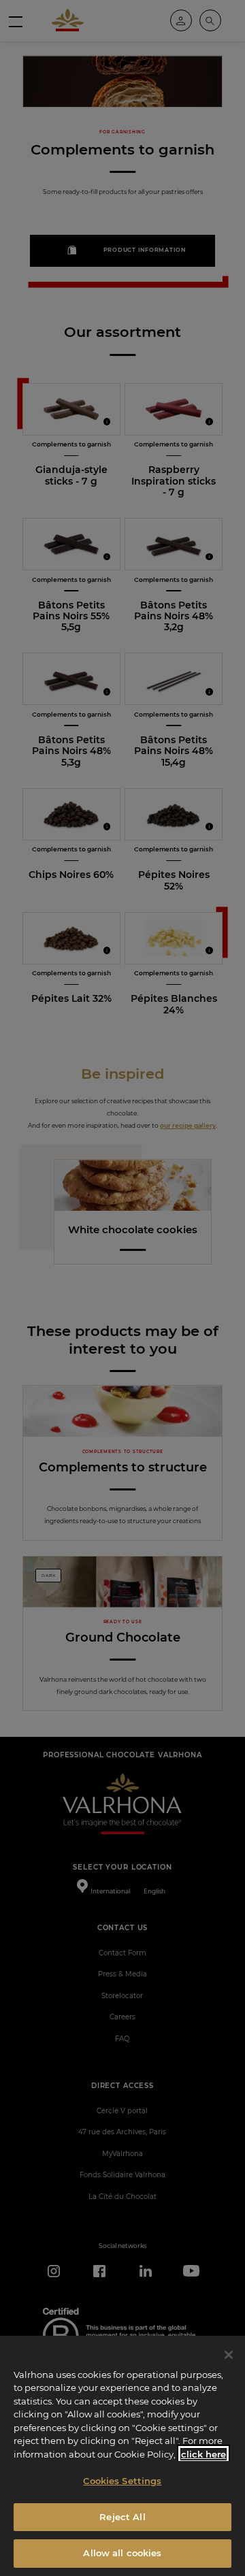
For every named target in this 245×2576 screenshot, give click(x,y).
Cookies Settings (122, 2481)
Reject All (122, 2517)
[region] (122, 2456)
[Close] (229, 2355)
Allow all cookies (122, 2553)
